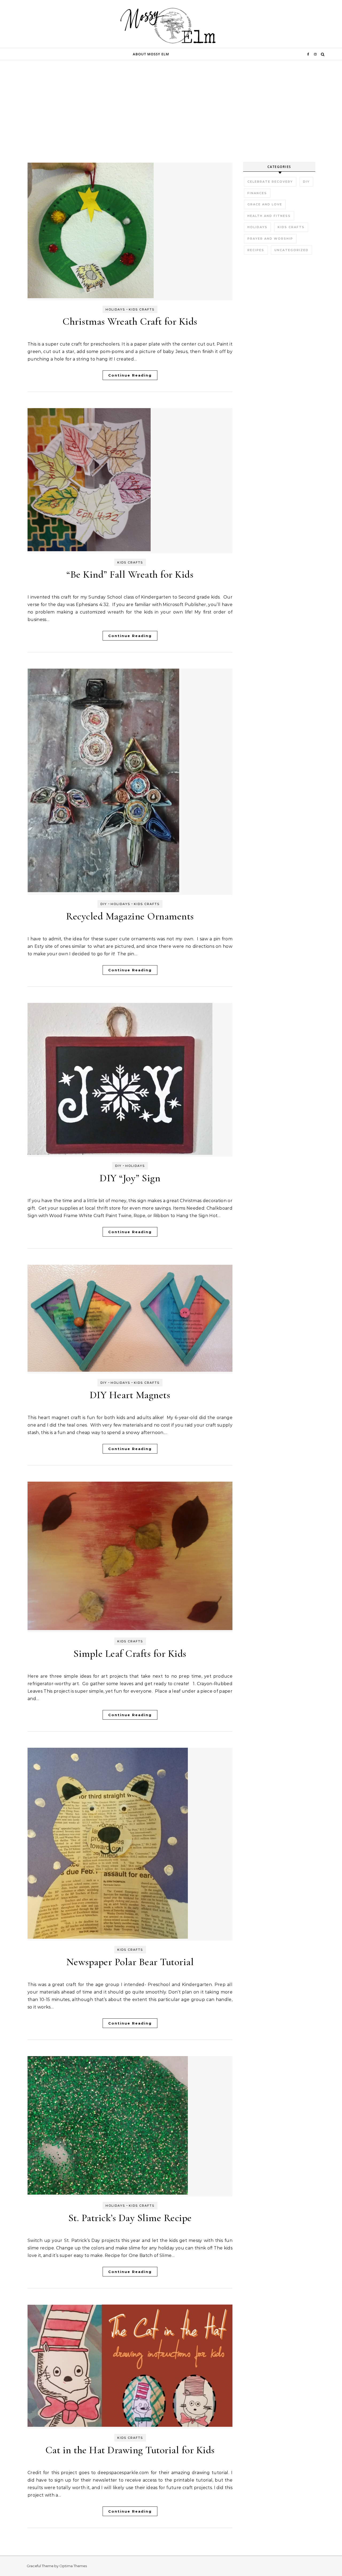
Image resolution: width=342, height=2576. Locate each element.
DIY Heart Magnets (130, 1395)
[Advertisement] (171, 122)
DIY (104, 904)
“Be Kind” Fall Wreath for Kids (130, 574)
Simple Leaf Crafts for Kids (130, 1654)
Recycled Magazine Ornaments (130, 916)
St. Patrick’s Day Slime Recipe (130, 2218)
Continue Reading (130, 375)
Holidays (115, 309)
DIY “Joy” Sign (130, 1178)
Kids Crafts (142, 309)
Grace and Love (265, 204)
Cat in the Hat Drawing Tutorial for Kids (130, 2450)
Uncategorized (292, 250)
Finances (257, 193)
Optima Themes (73, 2566)
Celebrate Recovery (270, 182)
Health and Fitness (269, 216)
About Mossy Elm (151, 54)
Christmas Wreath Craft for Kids (130, 321)
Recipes (256, 250)
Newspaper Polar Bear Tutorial (130, 1962)
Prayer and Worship (270, 239)
